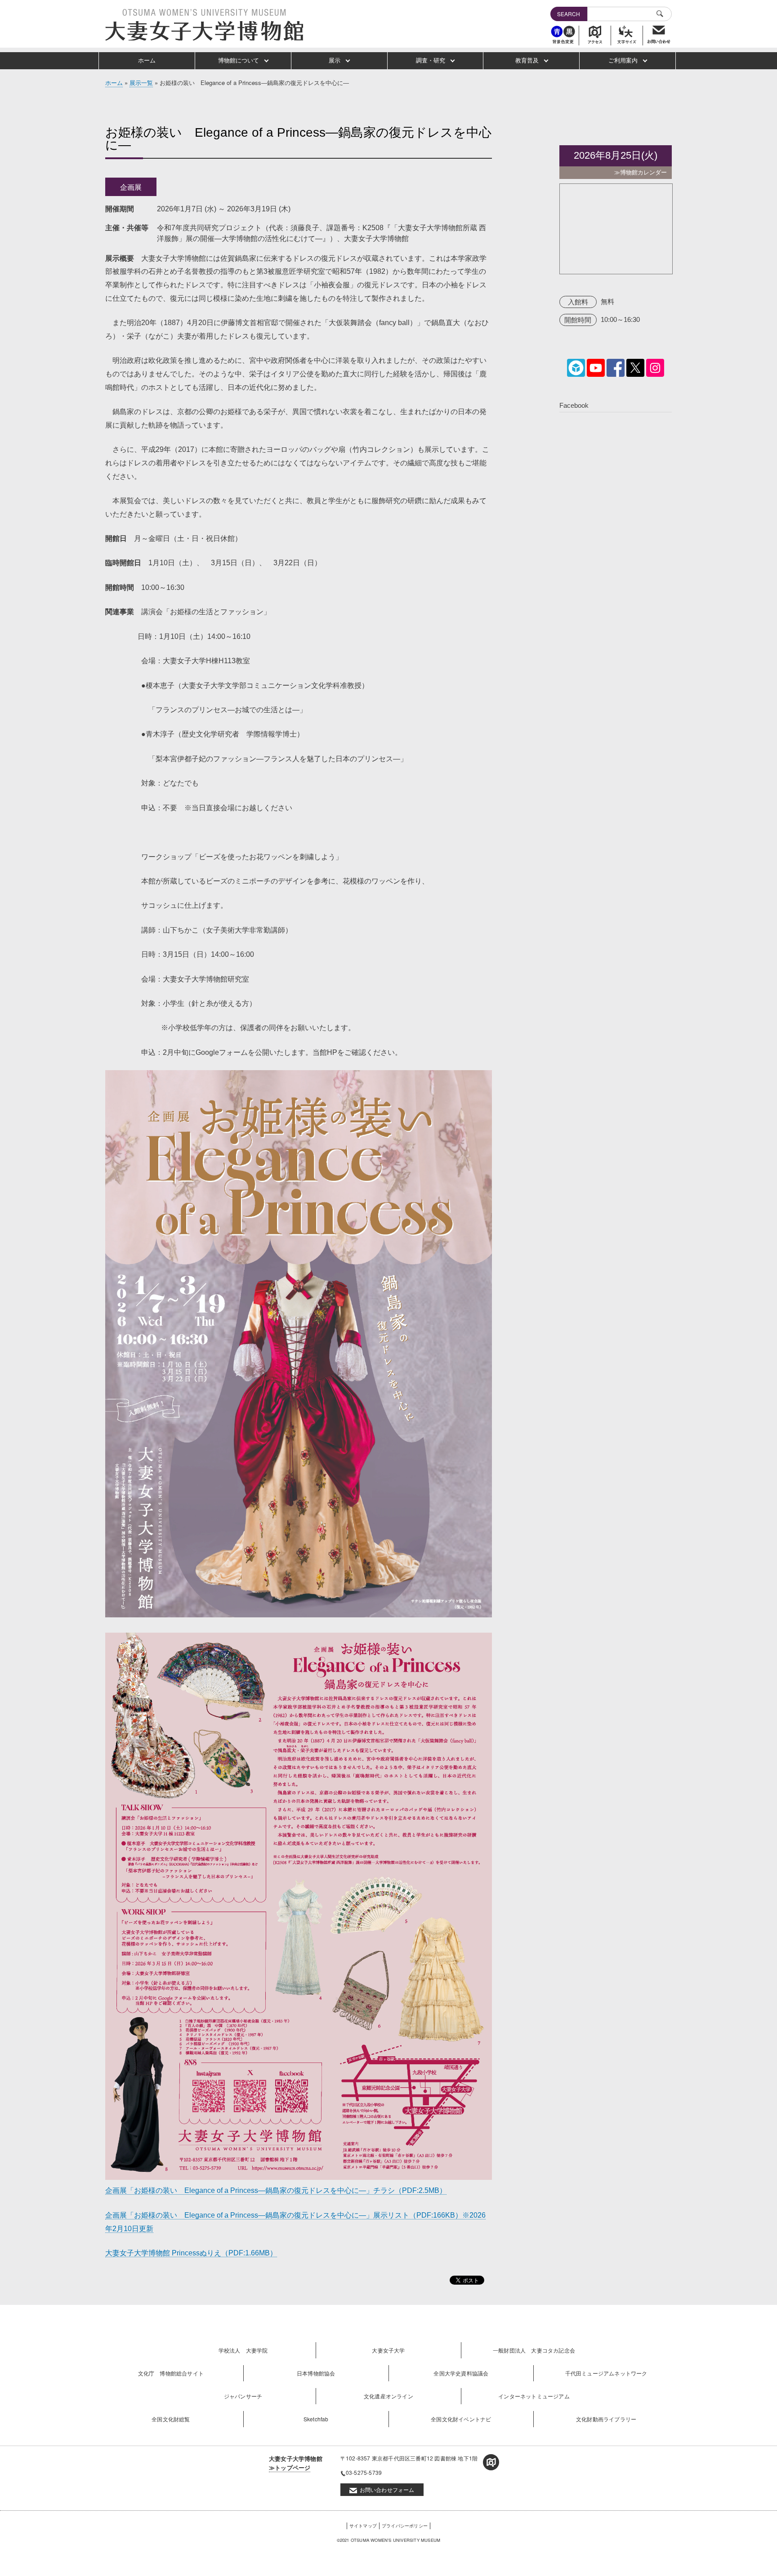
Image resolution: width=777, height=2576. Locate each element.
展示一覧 (141, 83)
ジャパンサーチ (243, 2396)
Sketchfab (316, 2419)
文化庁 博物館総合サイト (171, 2373)
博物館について (239, 60)
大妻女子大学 (388, 2350)
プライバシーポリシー (405, 2526)
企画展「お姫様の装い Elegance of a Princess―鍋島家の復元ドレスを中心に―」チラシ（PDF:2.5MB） (276, 2190)
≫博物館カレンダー (641, 172)
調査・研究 (431, 60)
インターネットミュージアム (534, 2396)
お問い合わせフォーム (387, 2489)
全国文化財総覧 (171, 2419)
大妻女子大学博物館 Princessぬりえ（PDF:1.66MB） (191, 2253)
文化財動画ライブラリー (606, 2419)
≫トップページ (290, 2467)
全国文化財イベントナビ (461, 2419)
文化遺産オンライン (388, 2396)
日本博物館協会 (316, 2373)
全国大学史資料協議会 (461, 2373)
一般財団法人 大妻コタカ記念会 (534, 2350)
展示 (335, 60)
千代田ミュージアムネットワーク (606, 2373)
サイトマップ (363, 2526)
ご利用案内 (623, 60)
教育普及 (527, 60)
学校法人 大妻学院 (243, 2350)
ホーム (147, 60)
